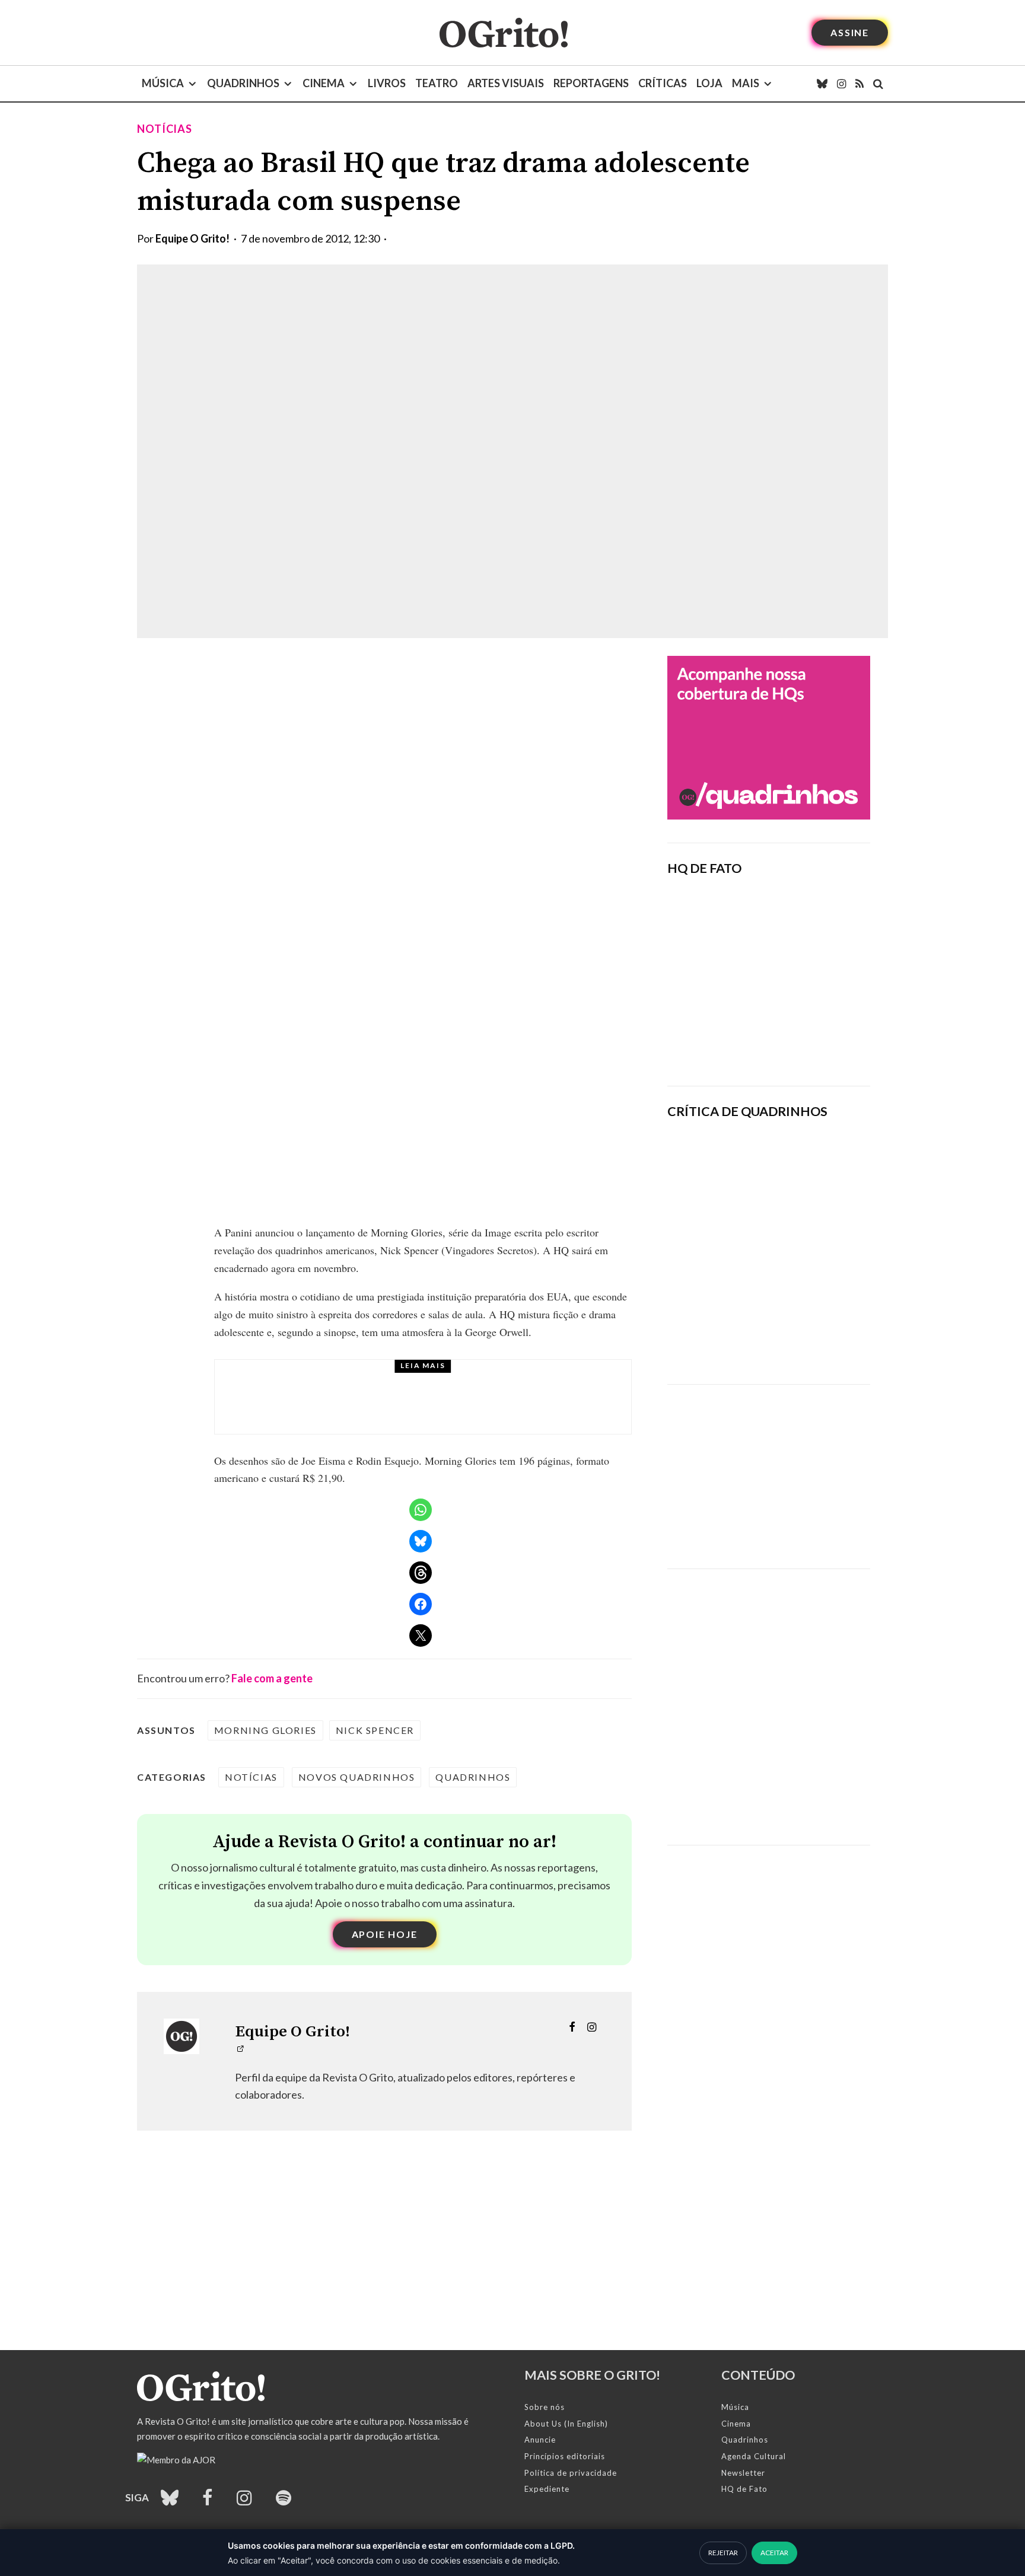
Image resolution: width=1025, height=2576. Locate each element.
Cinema (324, 83)
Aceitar (774, 2553)
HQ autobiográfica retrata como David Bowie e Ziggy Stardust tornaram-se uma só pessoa (806, 1252)
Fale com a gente (272, 1678)
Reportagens (591, 83)
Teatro (437, 83)
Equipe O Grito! (192, 238)
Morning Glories (265, 1730)
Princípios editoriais (565, 2456)
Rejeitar (723, 2553)
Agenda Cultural (754, 2456)
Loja (709, 83)
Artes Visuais (506, 83)
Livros (387, 83)
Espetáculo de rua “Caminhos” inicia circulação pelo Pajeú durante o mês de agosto (457, 1408)
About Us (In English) (566, 2424)
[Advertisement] (769, 1468)
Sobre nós (545, 2407)
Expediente (547, 2489)
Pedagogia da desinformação (727, 1044)
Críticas (663, 83)
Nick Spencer (375, 1730)
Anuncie (540, 2440)
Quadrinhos (243, 83)
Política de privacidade (571, 2473)
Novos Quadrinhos (357, 1777)
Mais (746, 83)
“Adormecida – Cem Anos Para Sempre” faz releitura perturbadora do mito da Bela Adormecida (808, 1334)
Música (163, 83)
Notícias (165, 129)
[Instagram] (841, 84)
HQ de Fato (744, 2489)
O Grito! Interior (352, 1380)
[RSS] (860, 84)
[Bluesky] (822, 84)
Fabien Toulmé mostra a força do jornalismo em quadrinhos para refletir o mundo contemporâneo (806, 1169)
